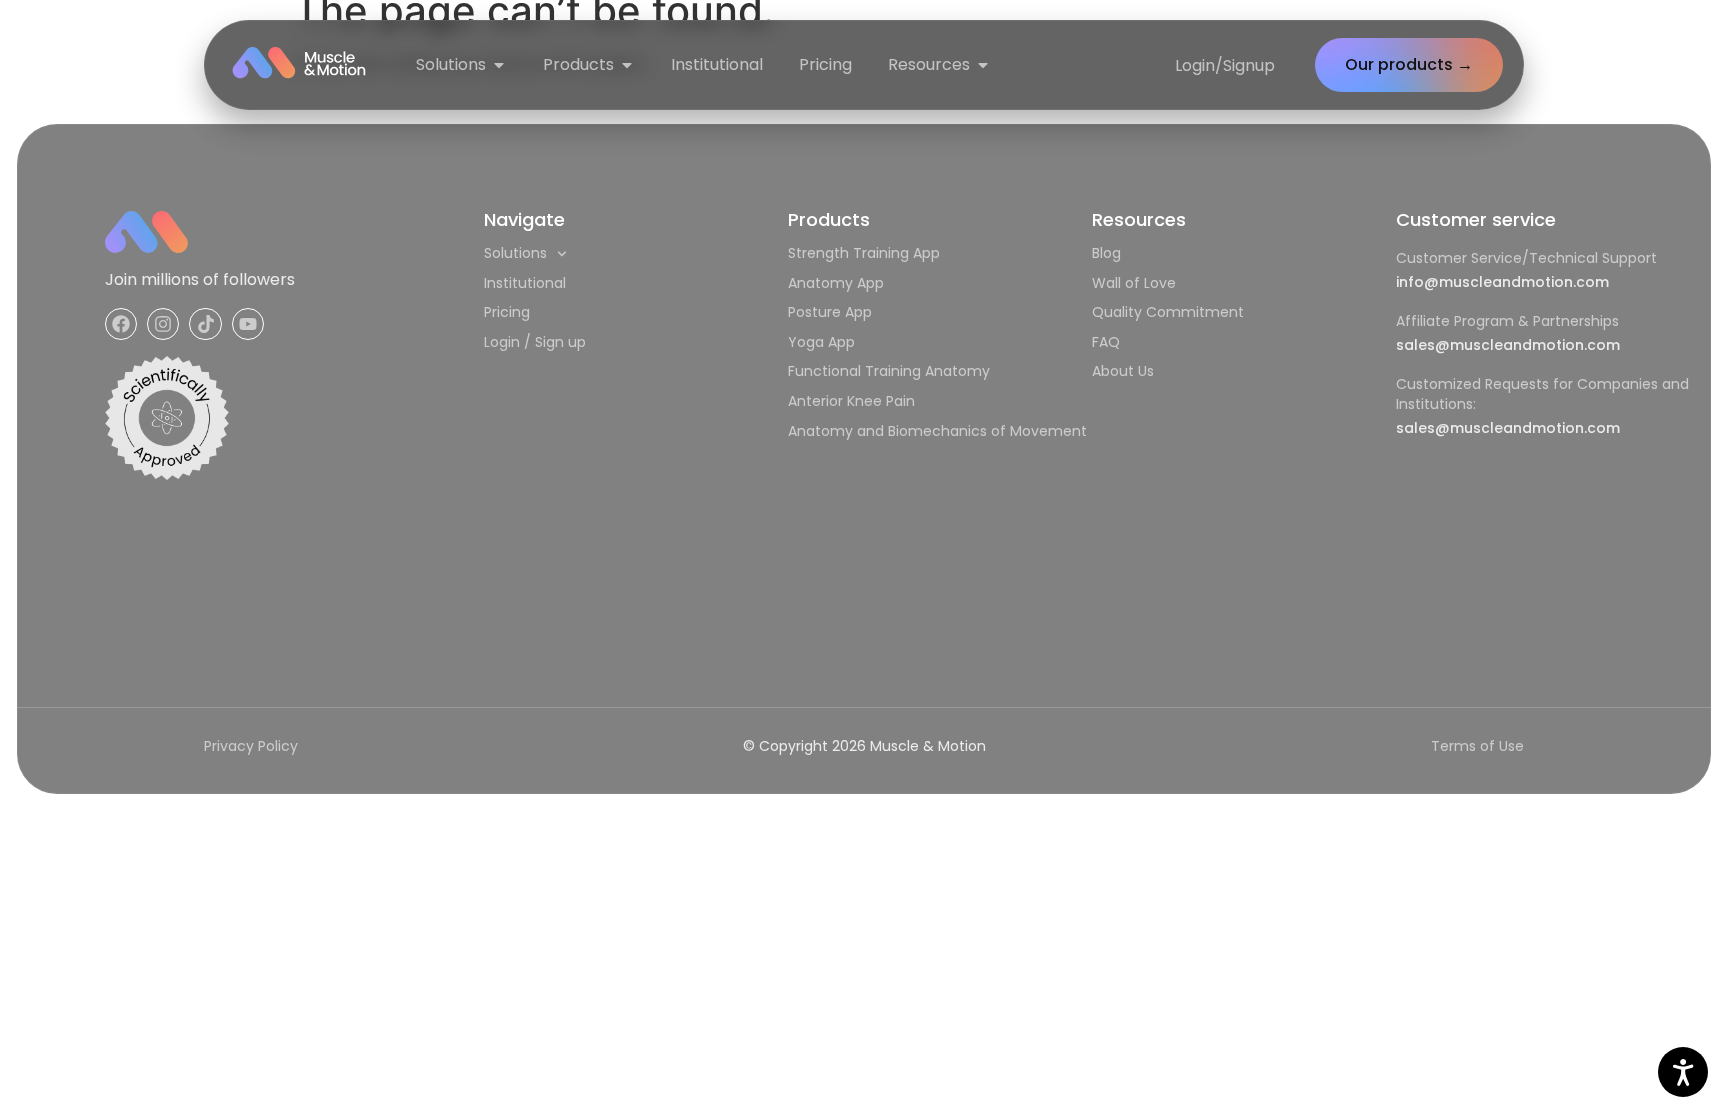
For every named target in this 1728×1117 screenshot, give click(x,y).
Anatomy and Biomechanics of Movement (937, 431)
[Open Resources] (983, 65)
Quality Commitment (1168, 312)
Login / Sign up (535, 342)
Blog (1106, 253)
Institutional (525, 283)
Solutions (515, 253)
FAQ (1106, 342)
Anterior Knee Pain (851, 401)
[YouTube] (248, 324)
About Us (1123, 371)
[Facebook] (121, 324)
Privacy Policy (251, 746)
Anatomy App (836, 283)
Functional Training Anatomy (889, 371)
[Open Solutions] (499, 65)
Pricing (507, 312)
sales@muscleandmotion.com (1508, 345)
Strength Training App (864, 253)
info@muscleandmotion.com (1502, 282)
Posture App (830, 312)
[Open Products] (627, 65)
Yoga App (821, 342)
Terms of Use (1477, 746)
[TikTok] (205, 324)
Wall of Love (1134, 283)
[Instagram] (163, 324)
